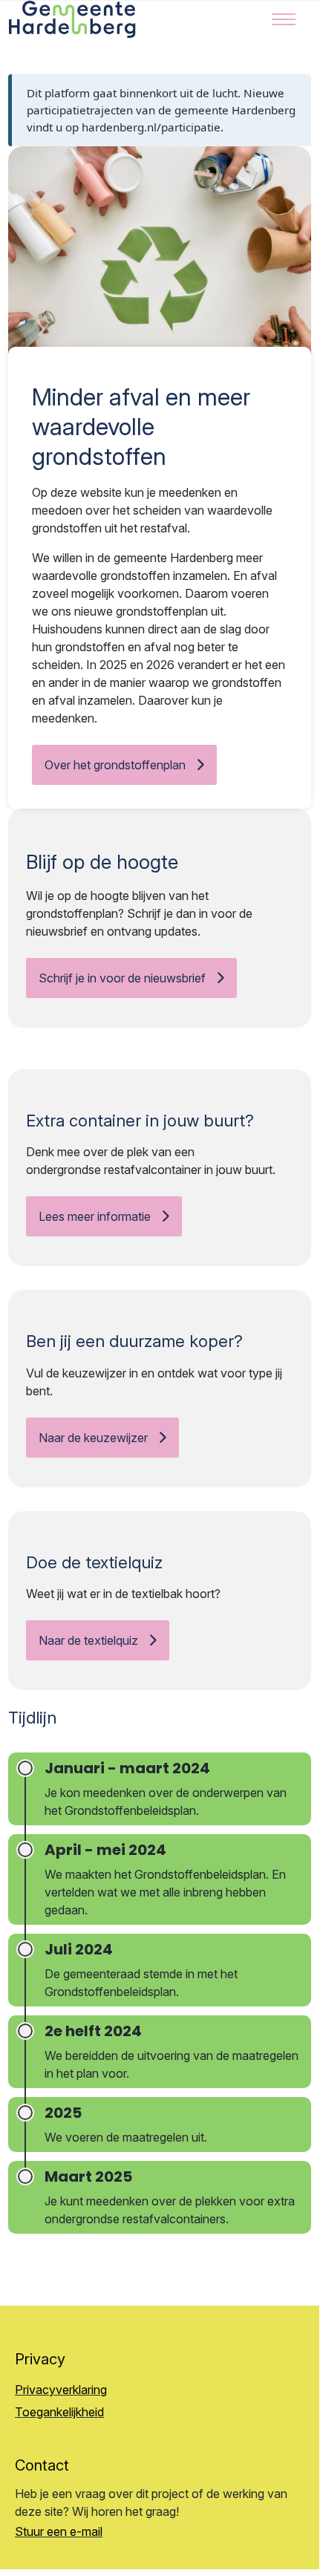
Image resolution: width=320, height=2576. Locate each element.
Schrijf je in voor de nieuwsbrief (122, 978)
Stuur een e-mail (59, 2531)
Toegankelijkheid (59, 2412)
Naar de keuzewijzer (93, 1438)
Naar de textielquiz (88, 1640)
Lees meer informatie (95, 1216)
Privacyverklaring (61, 2390)
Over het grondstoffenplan (115, 765)
